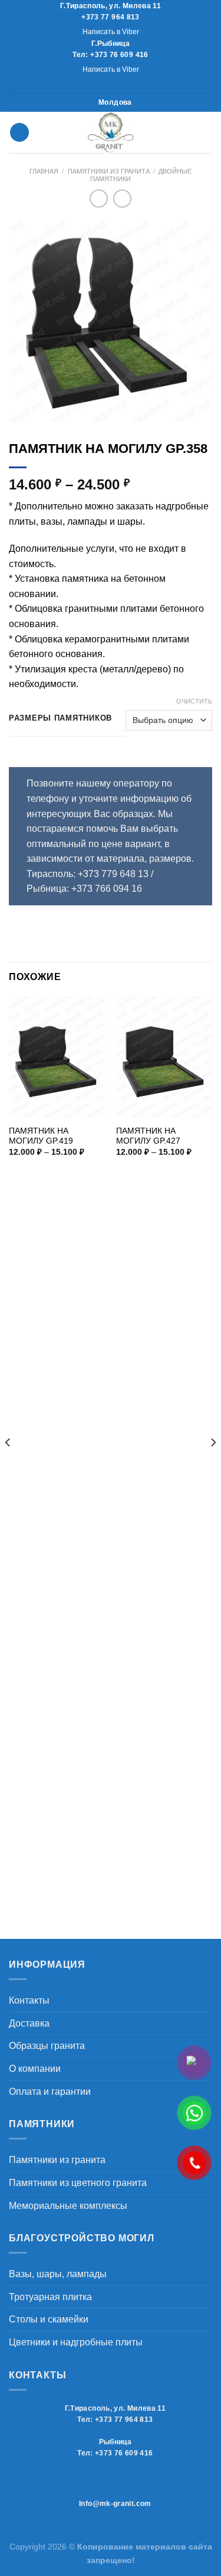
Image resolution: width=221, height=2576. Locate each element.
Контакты (29, 2000)
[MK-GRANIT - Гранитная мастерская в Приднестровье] (111, 132)
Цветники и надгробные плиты (76, 2342)
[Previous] (8, 1466)
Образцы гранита (47, 2046)
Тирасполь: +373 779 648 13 (89, 874)
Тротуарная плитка (50, 2297)
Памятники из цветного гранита (78, 2183)
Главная (44, 171)
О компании (35, 2069)
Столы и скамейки (49, 2319)
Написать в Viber (111, 32)
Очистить (194, 701)
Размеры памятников (60, 718)
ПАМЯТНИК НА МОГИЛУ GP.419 (41, 1136)
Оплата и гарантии (50, 2092)
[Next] (213, 1466)
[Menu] (19, 133)
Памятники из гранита (109, 171)
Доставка (29, 2023)
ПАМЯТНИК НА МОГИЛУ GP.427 (148, 1136)
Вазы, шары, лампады (58, 2274)
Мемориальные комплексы (68, 2206)
